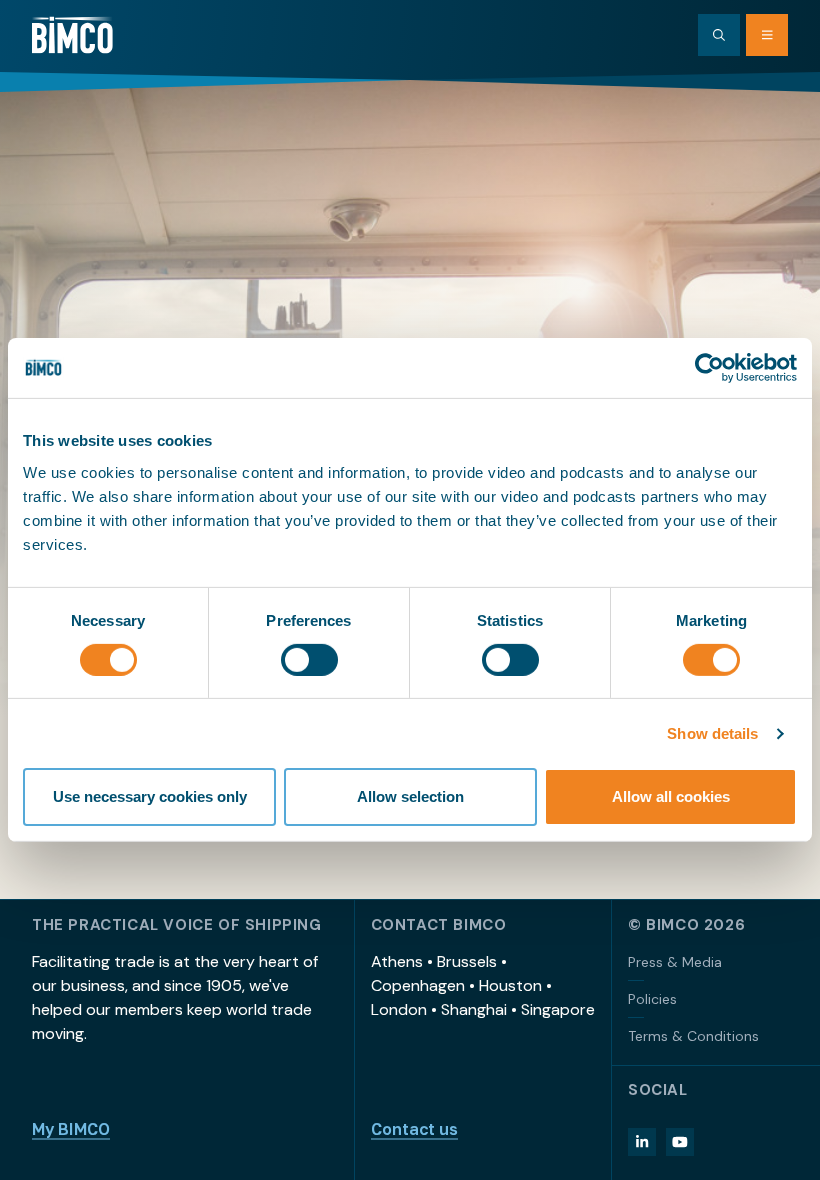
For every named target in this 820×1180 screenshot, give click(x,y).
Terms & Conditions (693, 1036)
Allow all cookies (671, 796)
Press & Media (675, 962)
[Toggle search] (719, 35)
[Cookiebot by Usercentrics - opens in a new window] (709, 368)
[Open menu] (767, 35)
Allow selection (410, 796)
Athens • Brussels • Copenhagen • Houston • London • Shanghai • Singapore (483, 985)
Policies (652, 999)
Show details (712, 733)
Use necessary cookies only (150, 796)
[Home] (72, 35)
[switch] (309, 660)
